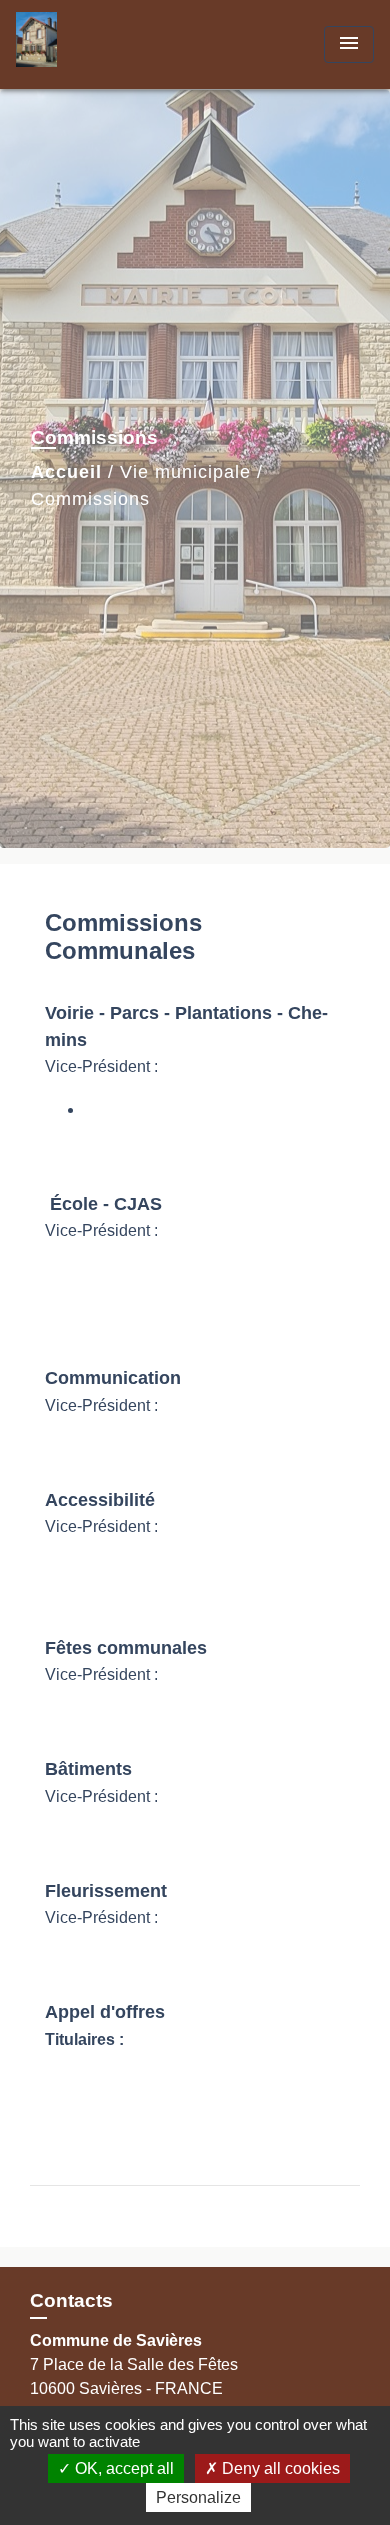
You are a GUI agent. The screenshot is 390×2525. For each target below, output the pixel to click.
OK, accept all (122, 2468)
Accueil (66, 472)
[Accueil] (91, 44)
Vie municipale (185, 472)
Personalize (198, 2497)
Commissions (90, 499)
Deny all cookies (279, 2468)
